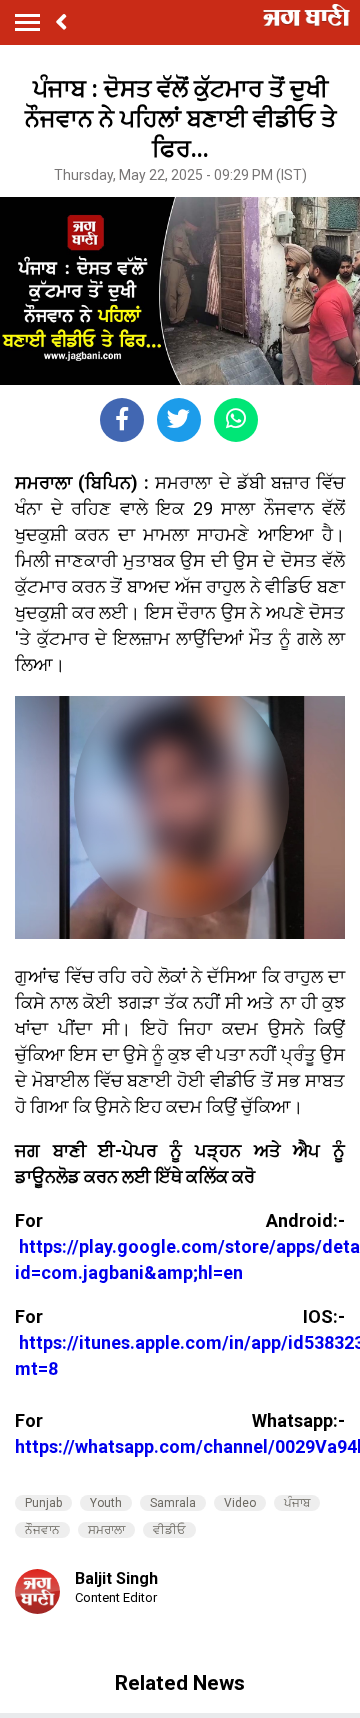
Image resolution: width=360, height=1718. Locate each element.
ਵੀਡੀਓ (169, 1530)
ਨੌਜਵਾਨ (42, 1530)
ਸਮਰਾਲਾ (106, 1530)
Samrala (173, 1503)
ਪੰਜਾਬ (297, 1503)
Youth (106, 1503)
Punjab (43, 1503)
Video (240, 1503)
